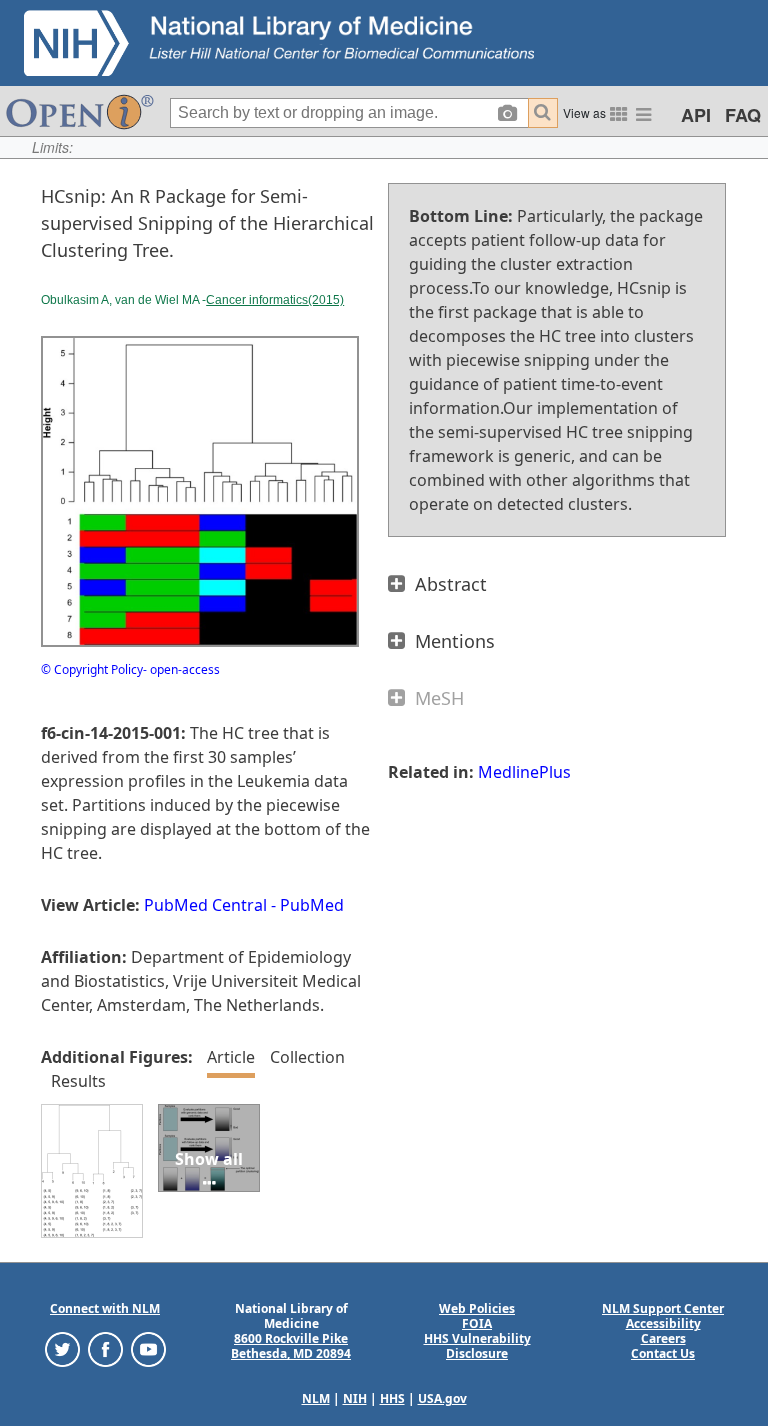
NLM (316, 1398)
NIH (355, 1398)
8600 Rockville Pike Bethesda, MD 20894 (291, 1346)
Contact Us (663, 1353)
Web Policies (477, 1308)
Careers (663, 1338)
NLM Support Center (663, 1308)
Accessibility (663, 1323)
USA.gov (442, 1398)
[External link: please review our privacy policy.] (62, 1348)
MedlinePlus (524, 772)
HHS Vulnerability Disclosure (477, 1346)
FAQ (743, 115)
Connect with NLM (105, 1308)
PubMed (312, 905)
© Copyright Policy (92, 669)
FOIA (477, 1323)
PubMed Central (205, 905)
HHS (392, 1398)
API (696, 115)
